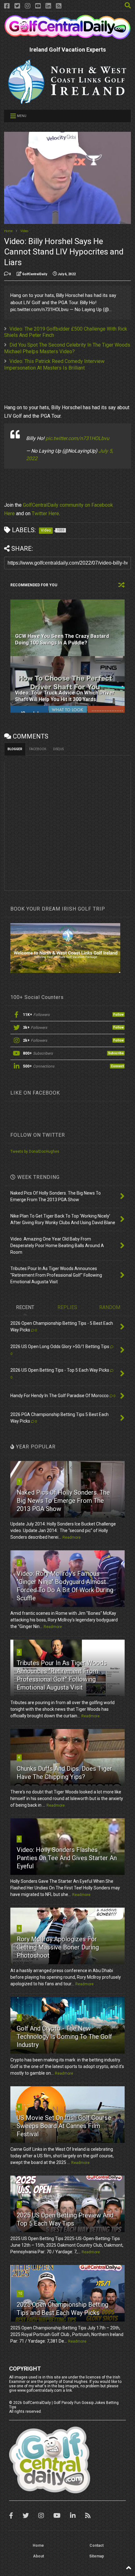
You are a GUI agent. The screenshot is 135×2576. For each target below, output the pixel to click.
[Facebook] (7, 6)
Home (8, 231)
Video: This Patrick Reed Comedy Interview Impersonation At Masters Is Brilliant (54, 365)
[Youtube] (38, 6)
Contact (97, 2545)
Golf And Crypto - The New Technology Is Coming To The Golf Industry (64, 2037)
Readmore (72, 1537)
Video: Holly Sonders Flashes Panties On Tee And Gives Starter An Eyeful (67, 1858)
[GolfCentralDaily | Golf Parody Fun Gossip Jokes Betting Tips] (67, 37)
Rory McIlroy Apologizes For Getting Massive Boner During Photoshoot (58, 1947)
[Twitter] (17, 6)
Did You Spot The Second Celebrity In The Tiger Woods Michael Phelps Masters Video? (67, 348)
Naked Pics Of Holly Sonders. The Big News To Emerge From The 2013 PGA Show (63, 1501)
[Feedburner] (59, 6)
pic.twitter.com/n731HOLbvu (77, 438)
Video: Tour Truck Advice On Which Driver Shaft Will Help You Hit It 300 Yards (65, 696)
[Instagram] (28, 6)
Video (24, 231)
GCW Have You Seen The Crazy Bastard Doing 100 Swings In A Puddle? (62, 639)
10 (20, 2293)
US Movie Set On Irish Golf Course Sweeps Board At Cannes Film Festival (64, 2126)
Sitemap (97, 2556)
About (38, 2556)
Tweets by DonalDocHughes (35, 1151)
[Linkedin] (48, 6)
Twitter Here (45, 513)
